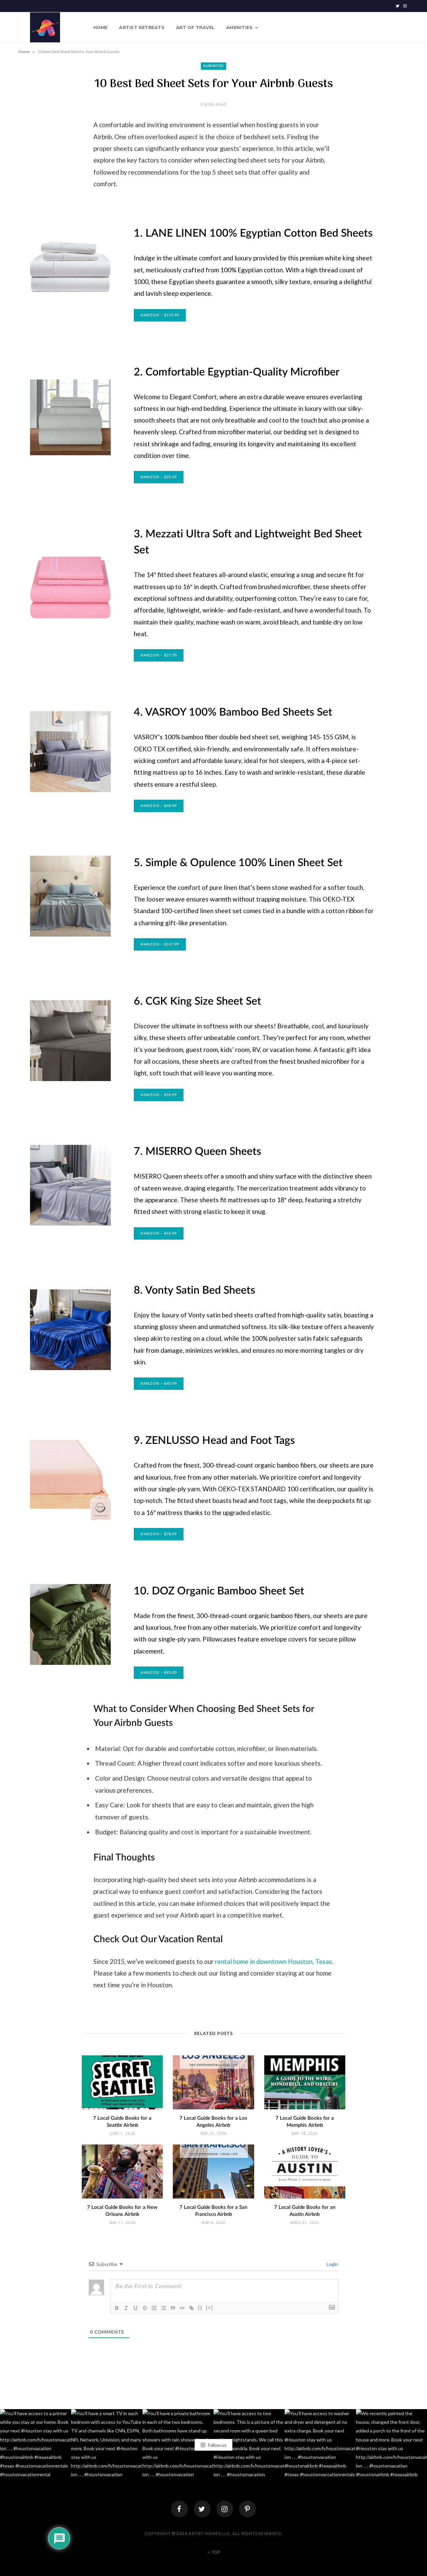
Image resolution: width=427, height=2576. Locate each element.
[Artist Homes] (45, 27)
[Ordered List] (154, 2308)
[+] (209, 2307)
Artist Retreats (142, 27)
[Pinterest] (248, 2509)
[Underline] (135, 2308)
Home (101, 27)
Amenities (239, 27)
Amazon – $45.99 (159, 1233)
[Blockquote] (173, 2308)
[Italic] (126, 2308)
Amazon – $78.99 (159, 1534)
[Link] (191, 2308)
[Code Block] (182, 2308)
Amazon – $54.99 (159, 1095)
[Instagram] (225, 2509)
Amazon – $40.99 (159, 1384)
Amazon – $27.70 (159, 655)
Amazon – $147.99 (160, 944)
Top (215, 2552)
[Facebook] (179, 2509)
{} (200, 2307)
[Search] (403, 27)
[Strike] (145, 2308)
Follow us (217, 2445)
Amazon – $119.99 (160, 315)
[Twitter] (202, 2509)
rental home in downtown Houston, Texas (273, 1961)
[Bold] (117, 2308)
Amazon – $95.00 (159, 1673)
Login (332, 2264)
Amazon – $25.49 (159, 477)
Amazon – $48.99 (159, 806)
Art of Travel (195, 27)
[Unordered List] (163, 2308)
